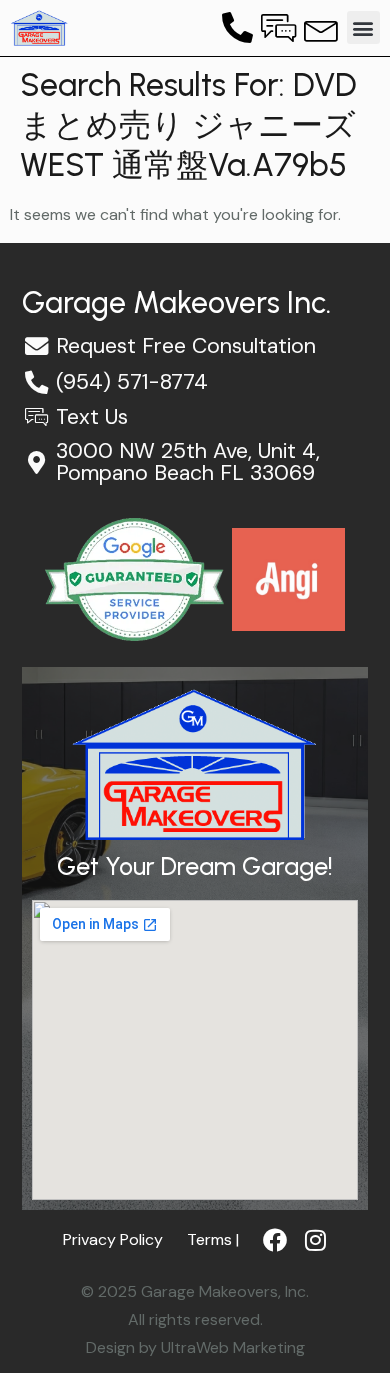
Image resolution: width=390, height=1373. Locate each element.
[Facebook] (275, 1240)
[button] (363, 27)
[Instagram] (315, 1240)
